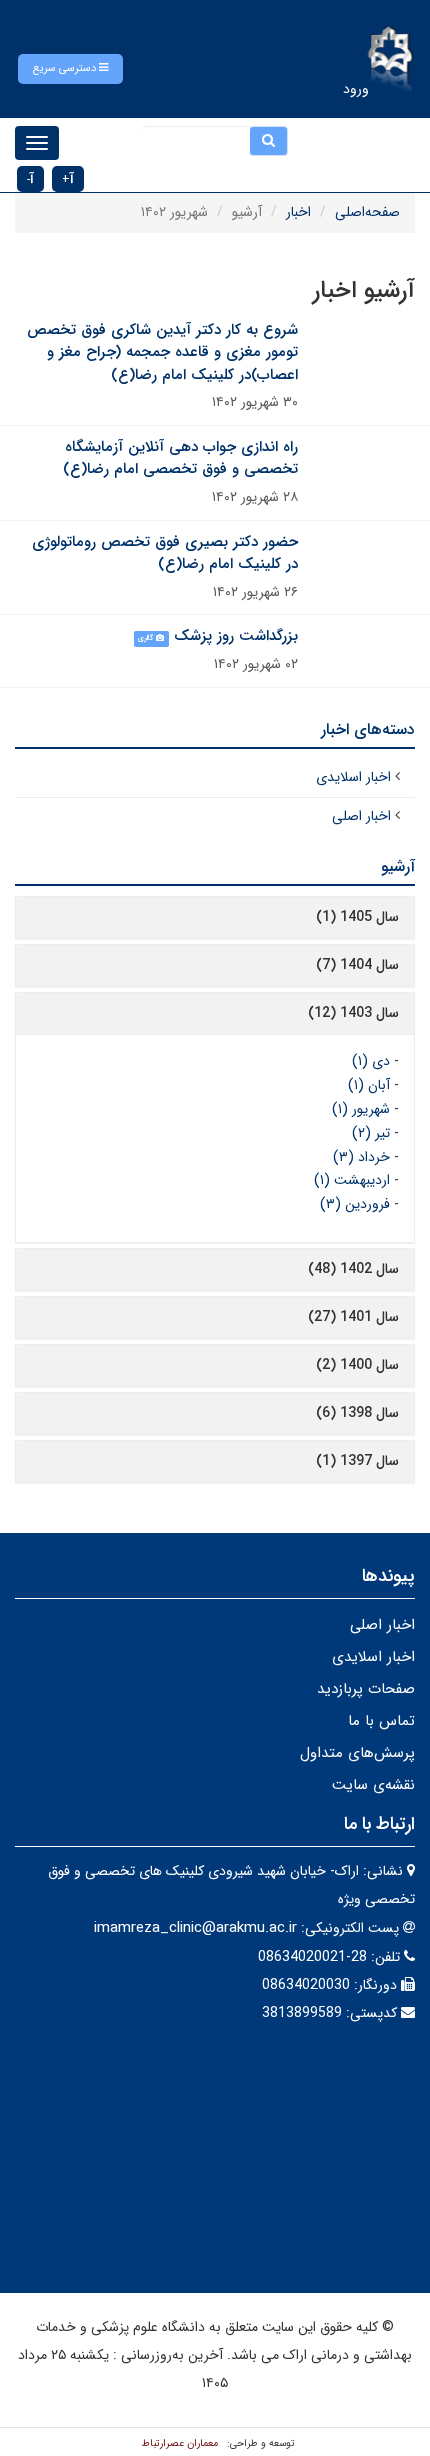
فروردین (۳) (355, 1204)
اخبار (298, 212)
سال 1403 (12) (353, 1013)
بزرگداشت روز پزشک (236, 636)
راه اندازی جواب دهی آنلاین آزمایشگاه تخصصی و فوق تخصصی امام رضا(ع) (180, 458)
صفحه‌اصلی (367, 212)
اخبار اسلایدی (353, 777)
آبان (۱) (369, 1085)
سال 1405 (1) (357, 917)
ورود (356, 89)
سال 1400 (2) (357, 1365)
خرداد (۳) (361, 1157)
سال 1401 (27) (353, 1317)
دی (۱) (371, 1061)
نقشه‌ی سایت (373, 1785)
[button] (70, 69)
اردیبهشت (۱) (352, 1180)
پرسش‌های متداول (357, 1753)
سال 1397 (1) (357, 1461)
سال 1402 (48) (353, 1269)
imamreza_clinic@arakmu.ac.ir (195, 1928)
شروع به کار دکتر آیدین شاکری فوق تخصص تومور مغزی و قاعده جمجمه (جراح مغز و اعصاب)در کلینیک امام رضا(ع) (162, 352)
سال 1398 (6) (357, 1413)
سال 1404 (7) (357, 965)
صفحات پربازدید (366, 1689)
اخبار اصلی (361, 816)
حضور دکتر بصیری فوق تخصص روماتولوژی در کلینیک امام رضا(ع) (165, 553)
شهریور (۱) (361, 1109)
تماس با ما (381, 1721)
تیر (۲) (371, 1133)
